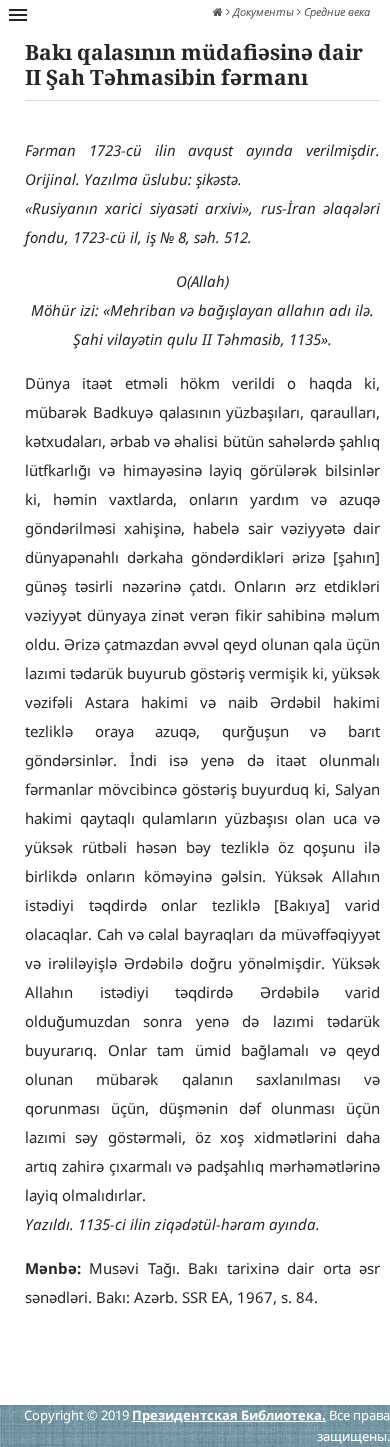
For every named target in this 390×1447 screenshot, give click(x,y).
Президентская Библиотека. (229, 1415)
